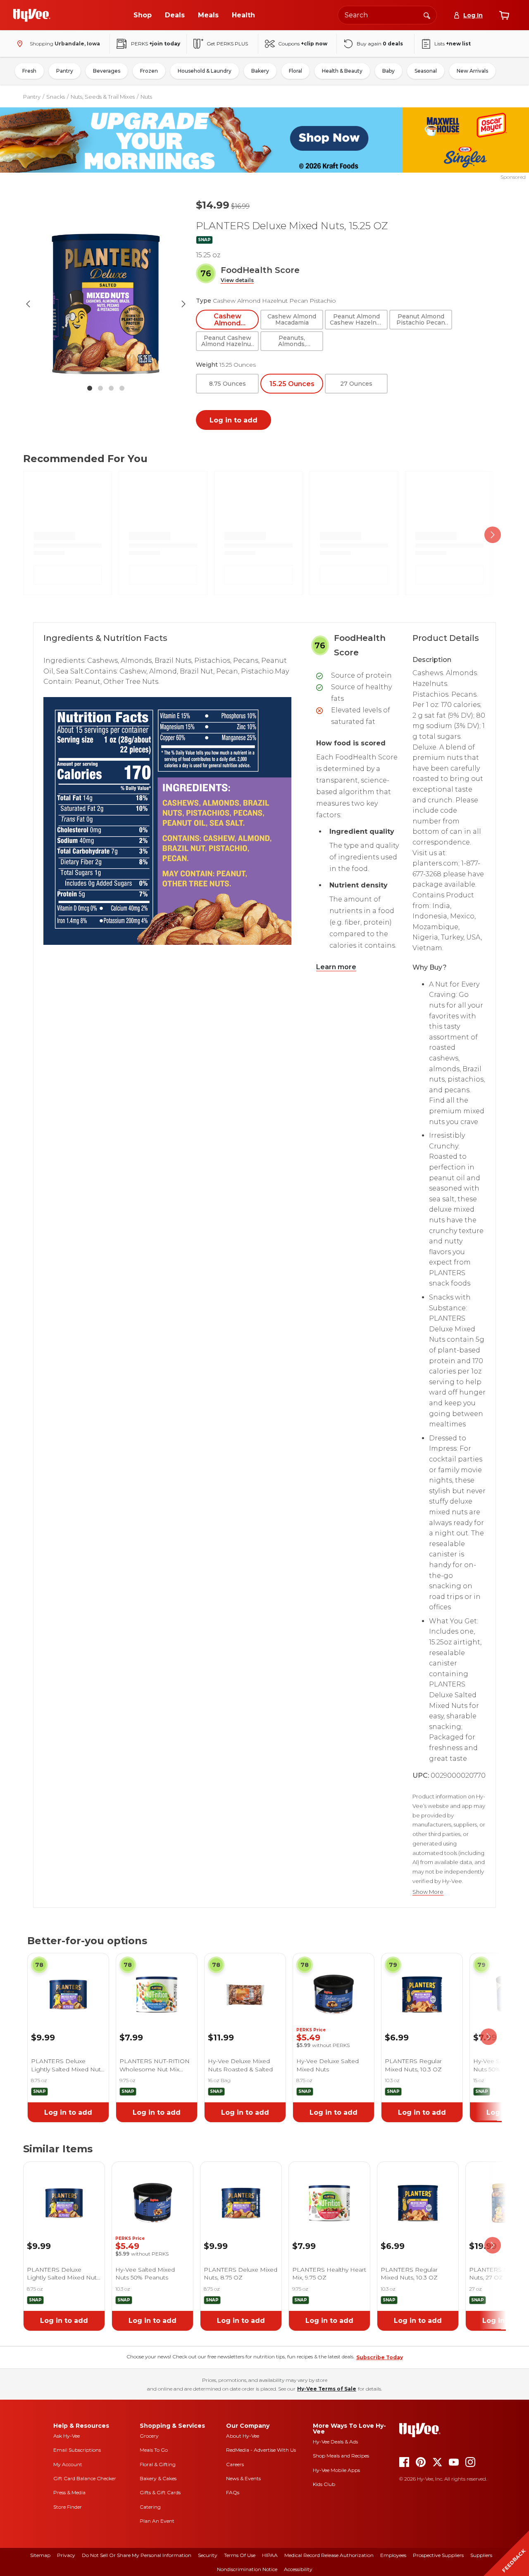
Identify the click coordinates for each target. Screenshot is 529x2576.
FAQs (233, 2492)
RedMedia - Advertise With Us (261, 2450)
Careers (235, 2464)
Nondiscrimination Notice (247, 2569)
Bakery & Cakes (158, 2478)
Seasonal (426, 71)
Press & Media (69, 2492)
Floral (295, 71)
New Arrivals (472, 71)
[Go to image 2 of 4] (100, 388)
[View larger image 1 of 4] (106, 304)
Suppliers (481, 2555)
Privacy (66, 2555)
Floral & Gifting (158, 2464)
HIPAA (270, 2555)
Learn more (336, 967)
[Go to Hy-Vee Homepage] (32, 15)
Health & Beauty (342, 71)
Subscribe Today (380, 2357)
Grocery (149, 2436)
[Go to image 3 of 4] (111, 388)
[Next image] (183, 304)
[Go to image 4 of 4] (122, 388)
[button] (237, 281)
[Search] (427, 15)
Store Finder (68, 2507)
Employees (393, 2555)
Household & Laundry (205, 71)
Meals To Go (154, 2450)
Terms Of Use (240, 2555)
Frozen (149, 71)
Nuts (146, 97)
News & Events (243, 2478)
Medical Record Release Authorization (329, 2555)
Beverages (107, 71)
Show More (428, 1892)
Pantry (65, 71)
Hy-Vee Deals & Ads (335, 2442)
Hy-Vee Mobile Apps (336, 2470)
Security (208, 2555)
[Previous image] (28, 304)
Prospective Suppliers (438, 2555)
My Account (68, 2464)
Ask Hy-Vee (67, 2436)
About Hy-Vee (243, 2436)
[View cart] (504, 15)
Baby (388, 71)
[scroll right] (493, 535)
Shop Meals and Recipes (341, 2456)
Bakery (260, 71)
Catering (150, 2507)
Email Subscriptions (77, 2450)
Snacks (56, 97)
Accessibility (298, 2569)
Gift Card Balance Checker (85, 2478)
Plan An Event (157, 2521)
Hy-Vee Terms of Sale (327, 2389)
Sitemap (40, 2555)
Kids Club (324, 2484)
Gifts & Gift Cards (160, 2492)
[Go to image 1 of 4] (90, 388)
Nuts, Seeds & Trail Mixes (103, 97)
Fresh (29, 71)
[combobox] (387, 15)
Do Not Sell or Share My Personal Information (137, 2555)
